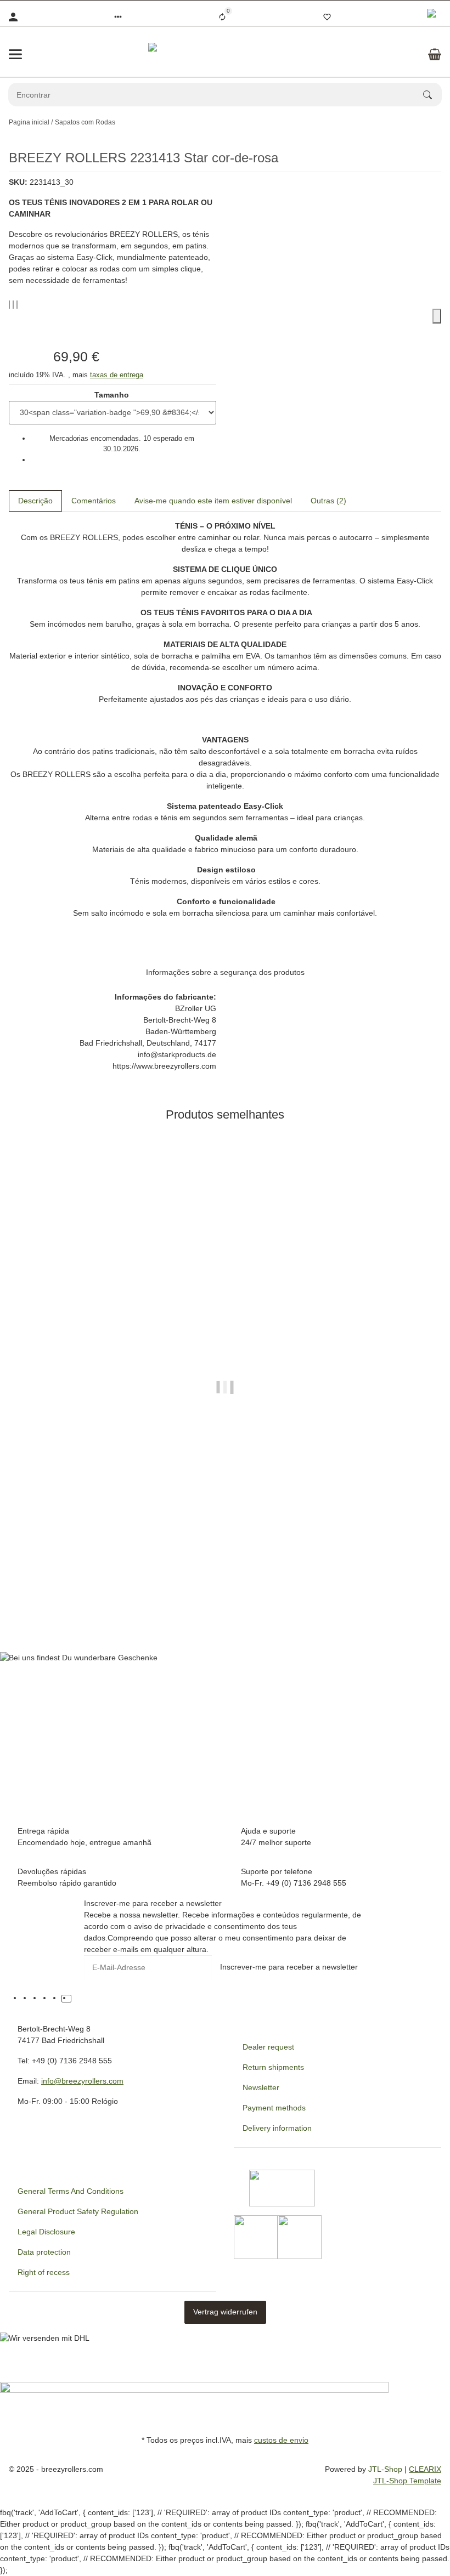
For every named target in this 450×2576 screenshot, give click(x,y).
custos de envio (281, 2440)
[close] (437, 316)
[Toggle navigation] (15, 54)
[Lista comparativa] (222, 17)
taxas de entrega (117, 375)
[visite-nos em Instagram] (57, 1999)
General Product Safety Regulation (78, 2211)
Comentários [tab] (94, 501)
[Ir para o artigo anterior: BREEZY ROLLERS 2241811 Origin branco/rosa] (434, 122)
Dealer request (268, 2047)
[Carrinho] (435, 54)
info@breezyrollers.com (82, 2081)
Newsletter (261, 2087)
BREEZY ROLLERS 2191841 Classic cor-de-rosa (225, 1590)
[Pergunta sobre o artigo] (17, 305)
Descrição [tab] (35, 501)
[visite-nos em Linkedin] (76, 1999)
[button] (118, 17)
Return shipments (273, 2067)
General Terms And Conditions (71, 2191)
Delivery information (277, 2128)
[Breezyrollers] (225, 54)
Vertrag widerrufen (225, 2312)
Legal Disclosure (46, 2232)
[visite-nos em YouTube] (37, 1999)
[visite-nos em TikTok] (66, 1999)
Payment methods (274, 2108)
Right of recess (44, 2272)
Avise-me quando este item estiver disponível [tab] (213, 501)
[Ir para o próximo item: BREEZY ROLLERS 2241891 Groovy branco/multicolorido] (441, 122)
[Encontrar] (432, 95)
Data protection (44, 2252)
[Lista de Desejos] (327, 17)
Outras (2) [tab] (328, 501)
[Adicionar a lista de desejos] (13, 305)
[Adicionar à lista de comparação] (9, 305)
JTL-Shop (386, 2469)
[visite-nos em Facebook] (27, 1999)
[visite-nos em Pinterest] (47, 1999)
